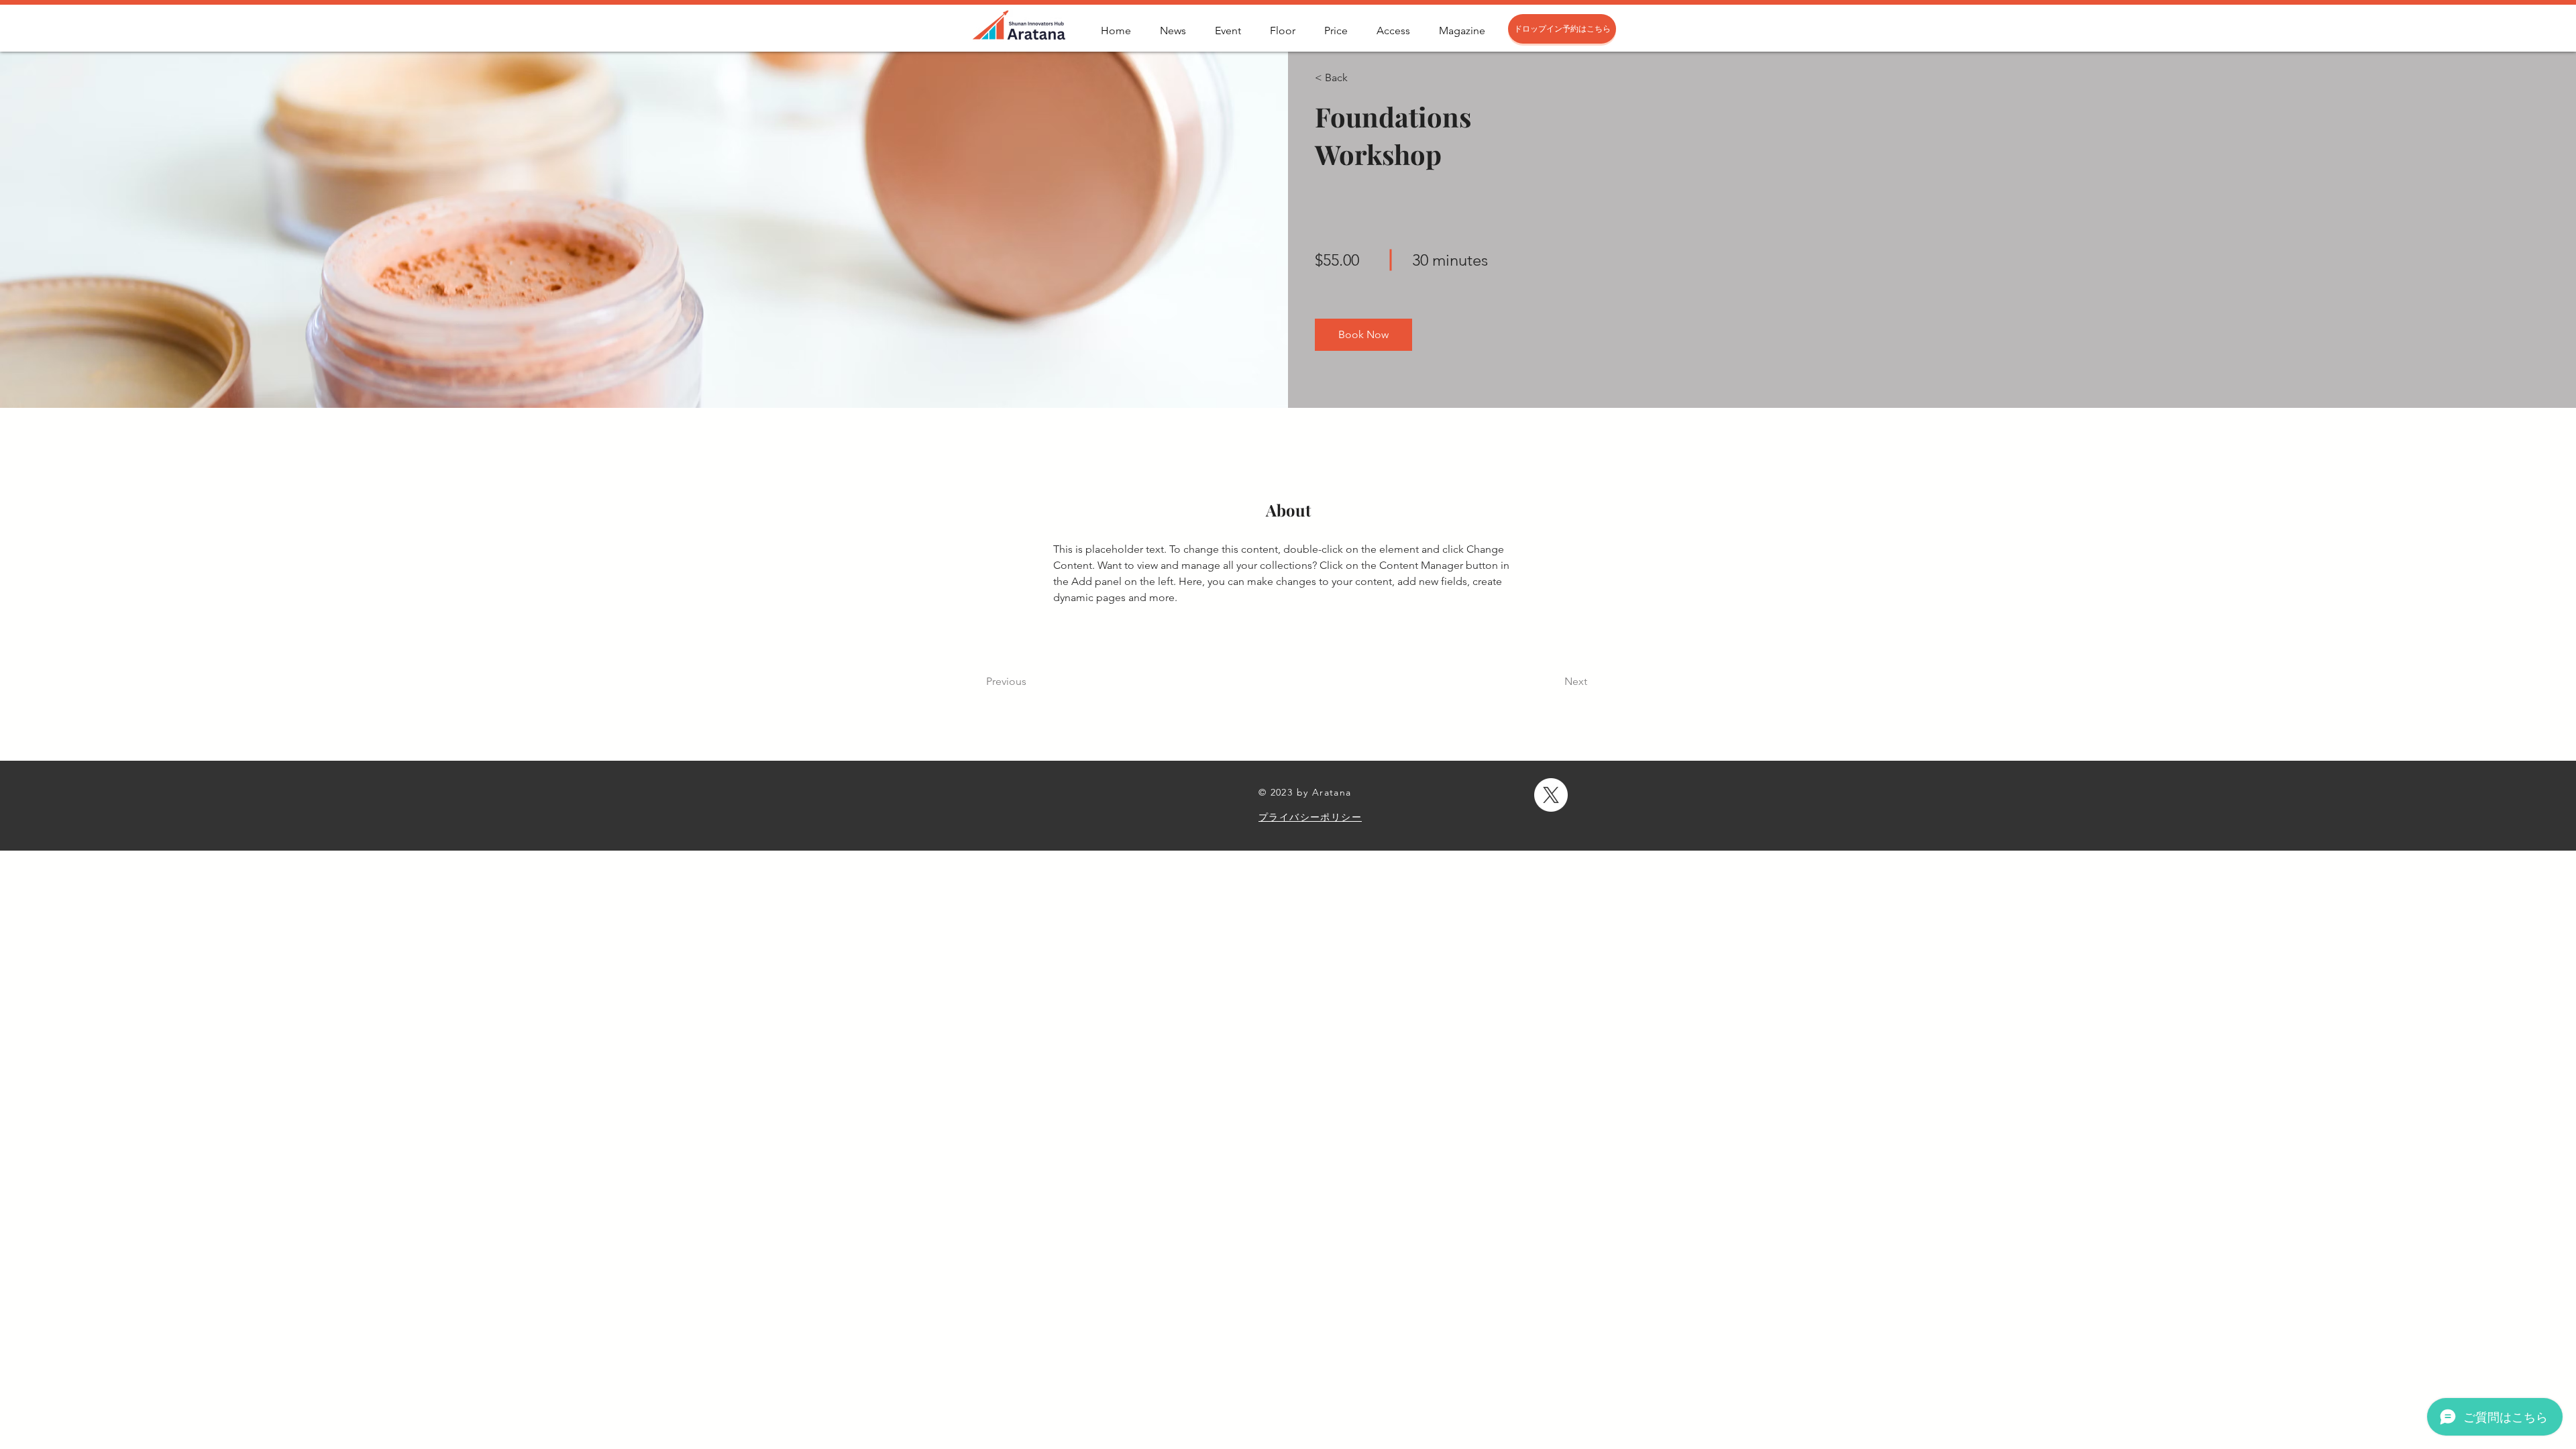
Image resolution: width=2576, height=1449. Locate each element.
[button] (1353, 78)
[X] (1551, 795)
